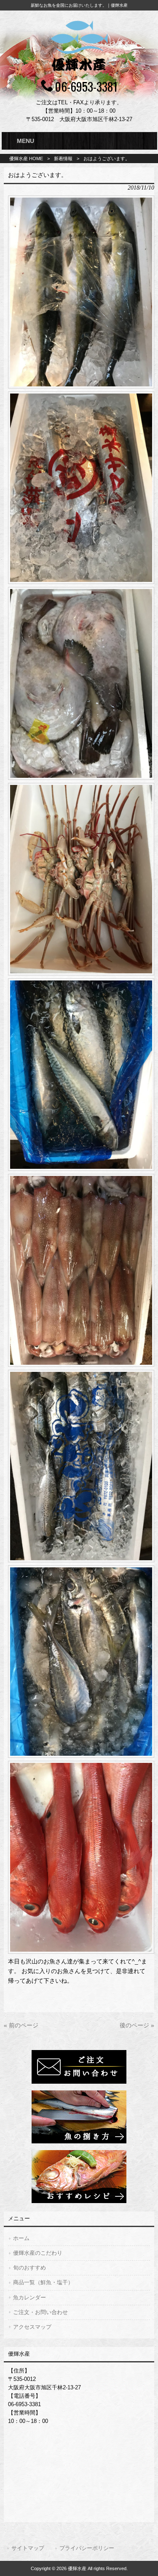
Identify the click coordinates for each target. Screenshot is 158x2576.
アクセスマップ (32, 2327)
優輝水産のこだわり (38, 2253)
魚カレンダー (29, 2297)
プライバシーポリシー (87, 2548)
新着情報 (63, 159)
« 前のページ (21, 2025)
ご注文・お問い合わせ (40, 2312)
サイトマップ (28, 2548)
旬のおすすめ (29, 2268)
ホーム (21, 2238)
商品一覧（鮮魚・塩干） (43, 2282)
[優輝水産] (79, 72)
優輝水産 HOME (26, 159)
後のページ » (137, 2025)
